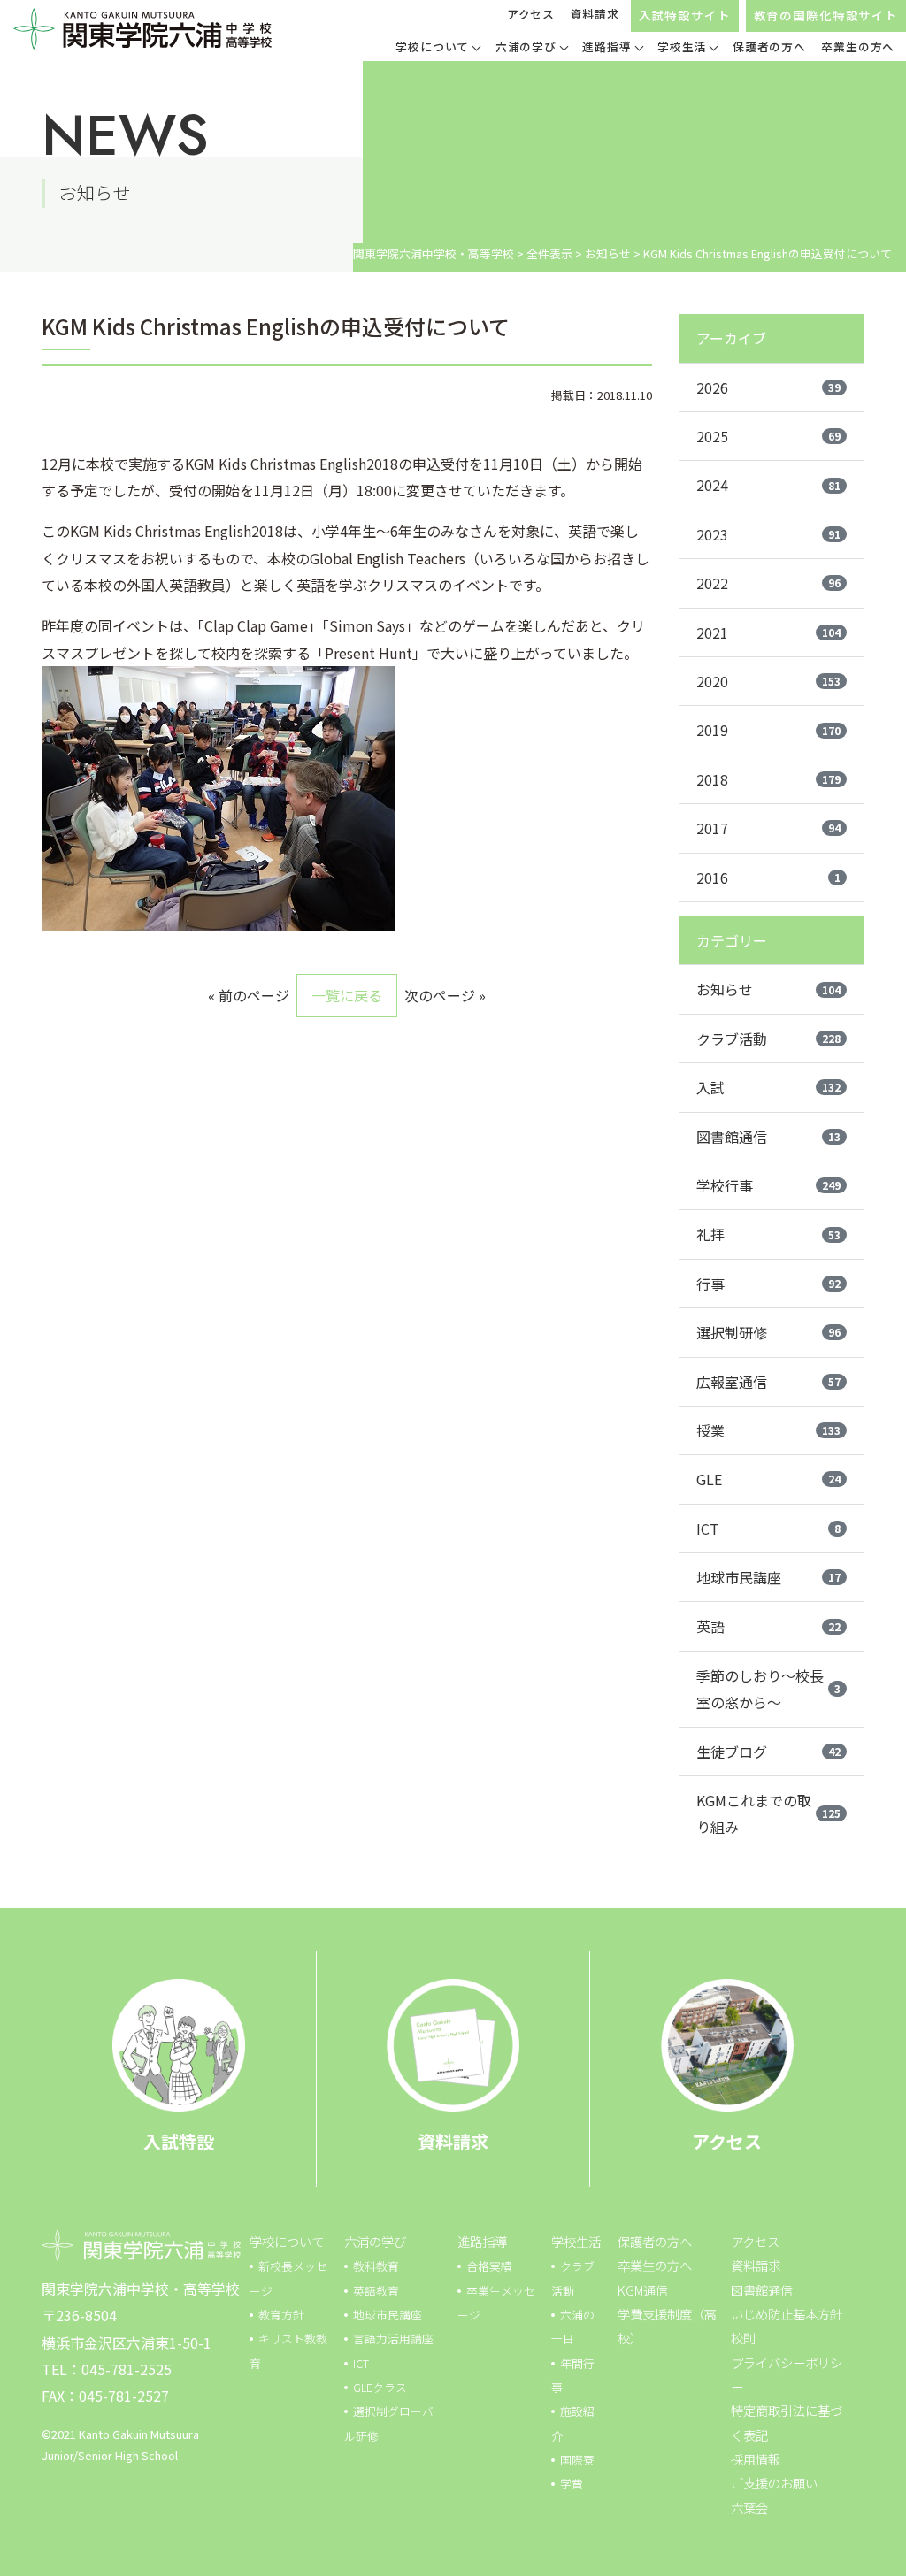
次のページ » (445, 995)
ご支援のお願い (774, 2483)
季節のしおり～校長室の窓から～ (768, 1689)
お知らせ (768, 989)
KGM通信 (643, 2290)
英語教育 (376, 2291)
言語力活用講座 (393, 2338)
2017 (768, 828)
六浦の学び (375, 2241)
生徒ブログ (768, 1752)
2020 (768, 681)
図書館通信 (768, 1137)
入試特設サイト (685, 15)
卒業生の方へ (655, 2265)
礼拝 (768, 1234)
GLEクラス (380, 2387)
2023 (768, 534)
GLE (768, 1479)
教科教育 (376, 2266)
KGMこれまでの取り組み (768, 1813)
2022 (768, 583)
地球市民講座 (768, 1577)
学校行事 (768, 1185)
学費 (572, 2484)
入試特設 (179, 2141)
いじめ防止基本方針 (787, 2314)
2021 (768, 632)
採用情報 (756, 2459)
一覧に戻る (347, 995)
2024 (768, 485)
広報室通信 (768, 1382)
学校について (287, 2241)
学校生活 (576, 2241)
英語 (768, 1626)
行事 (768, 1284)
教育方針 (281, 2315)
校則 (743, 2338)
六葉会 (749, 2507)
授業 (768, 1430)
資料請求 (595, 14)
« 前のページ (249, 995)
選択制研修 (768, 1332)
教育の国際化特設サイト (826, 15)
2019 (768, 730)
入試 (768, 1087)
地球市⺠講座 (388, 2315)
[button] (438, 49)
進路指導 (482, 2241)
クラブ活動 (768, 1039)
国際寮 (577, 2460)
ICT (768, 1529)
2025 (768, 436)
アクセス (531, 14)
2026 (768, 387)
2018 (768, 779)
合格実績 (489, 2266)
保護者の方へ (655, 2241)
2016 (768, 878)
